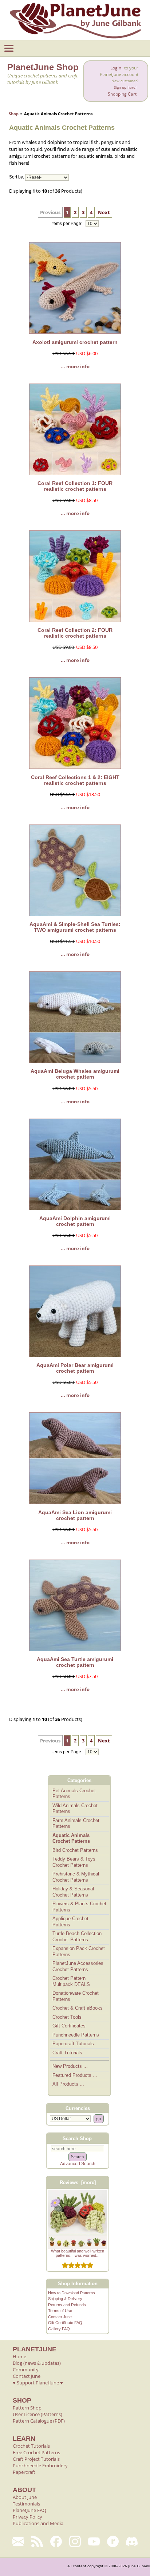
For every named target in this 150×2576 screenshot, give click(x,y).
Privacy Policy (27, 2517)
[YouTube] (94, 2541)
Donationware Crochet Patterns (76, 1996)
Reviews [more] (78, 2182)
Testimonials (26, 2504)
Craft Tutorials (67, 2053)
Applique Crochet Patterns (70, 1922)
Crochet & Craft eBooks (78, 2008)
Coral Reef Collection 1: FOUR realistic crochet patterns (75, 486)
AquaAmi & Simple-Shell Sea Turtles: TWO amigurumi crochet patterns (75, 927)
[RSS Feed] (37, 2541)
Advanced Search (78, 2164)
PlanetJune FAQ (29, 2510)
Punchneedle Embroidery (40, 2465)
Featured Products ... (75, 2075)
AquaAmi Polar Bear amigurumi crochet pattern (75, 1368)
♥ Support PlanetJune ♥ (38, 2383)
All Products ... (68, 2084)
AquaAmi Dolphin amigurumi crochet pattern (75, 1221)
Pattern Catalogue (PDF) (39, 2421)
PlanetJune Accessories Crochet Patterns (78, 1966)
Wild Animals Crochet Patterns (75, 1809)
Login (116, 68)
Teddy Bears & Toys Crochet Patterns (74, 1862)
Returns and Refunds (67, 2305)
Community (26, 2370)
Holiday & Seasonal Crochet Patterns (73, 1892)
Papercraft (24, 2472)
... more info (75, 366)
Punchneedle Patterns (76, 2035)
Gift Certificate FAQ (65, 2323)
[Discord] (132, 2541)
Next (104, 212)
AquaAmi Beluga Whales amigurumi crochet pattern (75, 1074)
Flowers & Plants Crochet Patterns (79, 1907)
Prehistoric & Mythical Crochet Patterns (76, 1877)
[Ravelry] (113, 2541)
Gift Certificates (69, 2026)
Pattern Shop (27, 2408)
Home (19, 2356)
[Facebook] (56, 2541)
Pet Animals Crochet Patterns (74, 1794)
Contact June (60, 2317)
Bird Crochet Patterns (75, 1850)
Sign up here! (125, 87)
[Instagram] (75, 2541)
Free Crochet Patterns (36, 2452)
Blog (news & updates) (37, 2363)
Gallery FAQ (59, 2329)
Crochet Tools (67, 2017)
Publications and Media (38, 2523)
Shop (14, 114)
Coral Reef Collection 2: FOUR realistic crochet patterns (75, 633)
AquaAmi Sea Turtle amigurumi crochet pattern (75, 1662)
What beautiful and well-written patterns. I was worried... (78, 2253)
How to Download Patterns (72, 2293)
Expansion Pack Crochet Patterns (79, 1951)
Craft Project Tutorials (36, 2459)
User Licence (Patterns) (37, 2414)
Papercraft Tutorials (73, 2044)
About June (25, 2497)
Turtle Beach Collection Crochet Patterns (77, 1937)
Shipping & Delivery (65, 2299)
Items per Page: (67, 224)
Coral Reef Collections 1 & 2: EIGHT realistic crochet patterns (75, 780)
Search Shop (77, 2138)
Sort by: (17, 177)
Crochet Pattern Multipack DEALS (71, 1981)
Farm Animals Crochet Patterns (76, 1823)
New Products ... (70, 2066)
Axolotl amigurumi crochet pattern (75, 342)
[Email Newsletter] (18, 2541)
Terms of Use (60, 2311)
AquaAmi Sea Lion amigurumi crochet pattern (75, 1515)
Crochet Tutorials (31, 2446)
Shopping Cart (122, 94)
